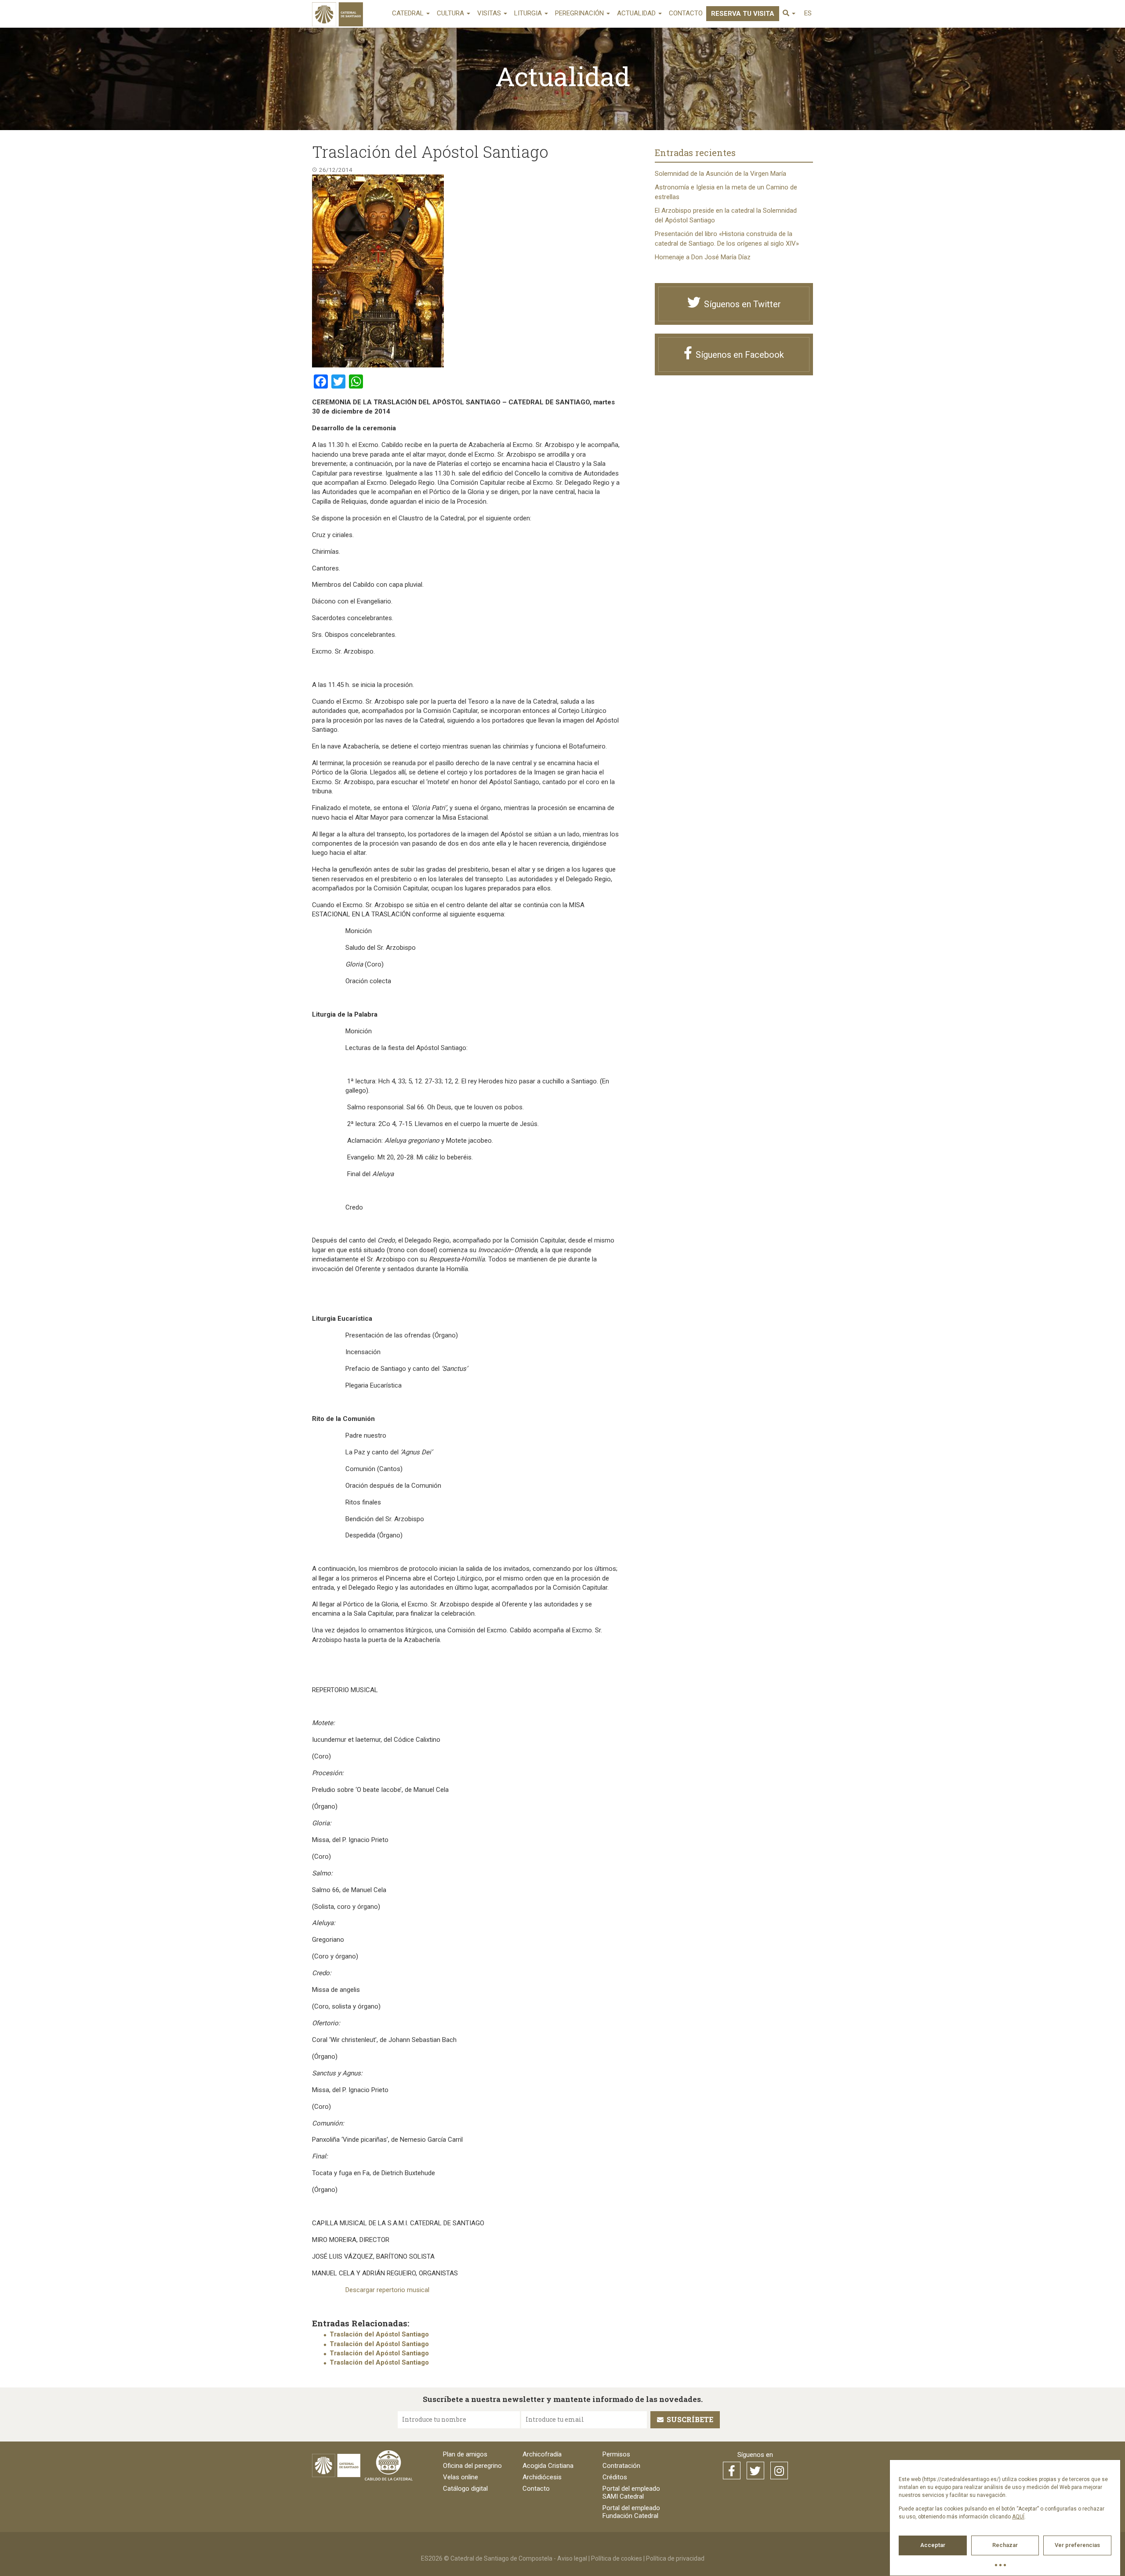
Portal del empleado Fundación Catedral (631, 2512)
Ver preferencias (1077, 2545)
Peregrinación (580, 13)
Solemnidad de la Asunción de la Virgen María (720, 174)
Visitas (490, 13)
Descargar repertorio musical (387, 2290)
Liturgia (529, 13)
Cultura (451, 13)
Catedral (409, 13)
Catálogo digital (465, 2489)
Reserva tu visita (743, 14)
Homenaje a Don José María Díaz (703, 257)
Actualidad (637, 13)
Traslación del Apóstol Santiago (379, 2334)
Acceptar (933, 2545)
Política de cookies (617, 2558)
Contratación (621, 2466)
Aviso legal (572, 2558)
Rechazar (1005, 2545)
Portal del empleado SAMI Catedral (631, 2492)
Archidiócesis (542, 2477)
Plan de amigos (465, 2454)
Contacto (686, 13)
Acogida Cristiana (548, 2466)
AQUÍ (1018, 2517)
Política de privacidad (675, 2558)
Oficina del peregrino (472, 2466)
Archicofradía (542, 2454)
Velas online (461, 2477)
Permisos (616, 2454)
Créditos (615, 2477)
